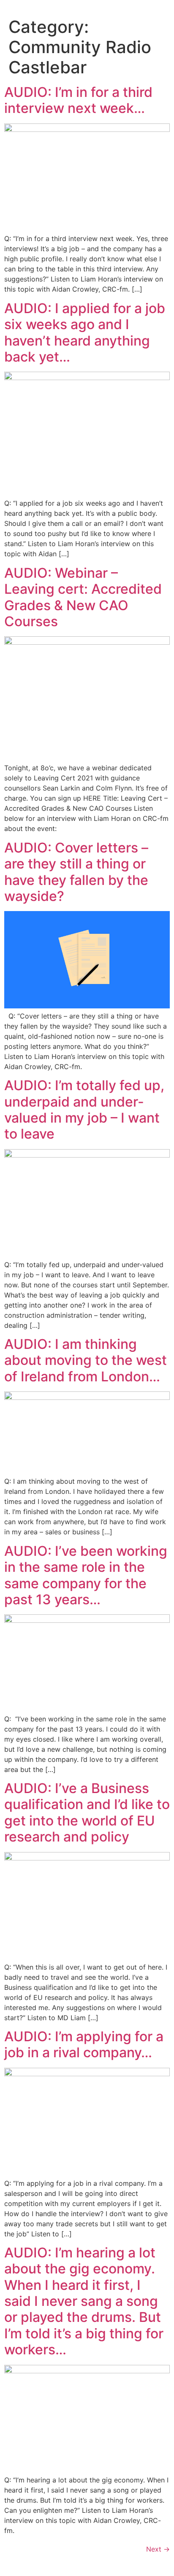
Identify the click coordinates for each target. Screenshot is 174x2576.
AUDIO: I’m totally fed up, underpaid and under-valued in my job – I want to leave (84, 1110)
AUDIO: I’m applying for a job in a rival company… (84, 2044)
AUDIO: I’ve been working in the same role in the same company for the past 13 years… (86, 1575)
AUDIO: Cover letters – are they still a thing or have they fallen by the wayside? (76, 872)
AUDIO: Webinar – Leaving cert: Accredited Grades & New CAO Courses (83, 597)
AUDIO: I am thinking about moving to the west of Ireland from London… (86, 1360)
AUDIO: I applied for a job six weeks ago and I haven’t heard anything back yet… (85, 332)
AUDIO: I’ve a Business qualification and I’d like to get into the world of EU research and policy (87, 1812)
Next (158, 2549)
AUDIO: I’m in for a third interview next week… (78, 100)
